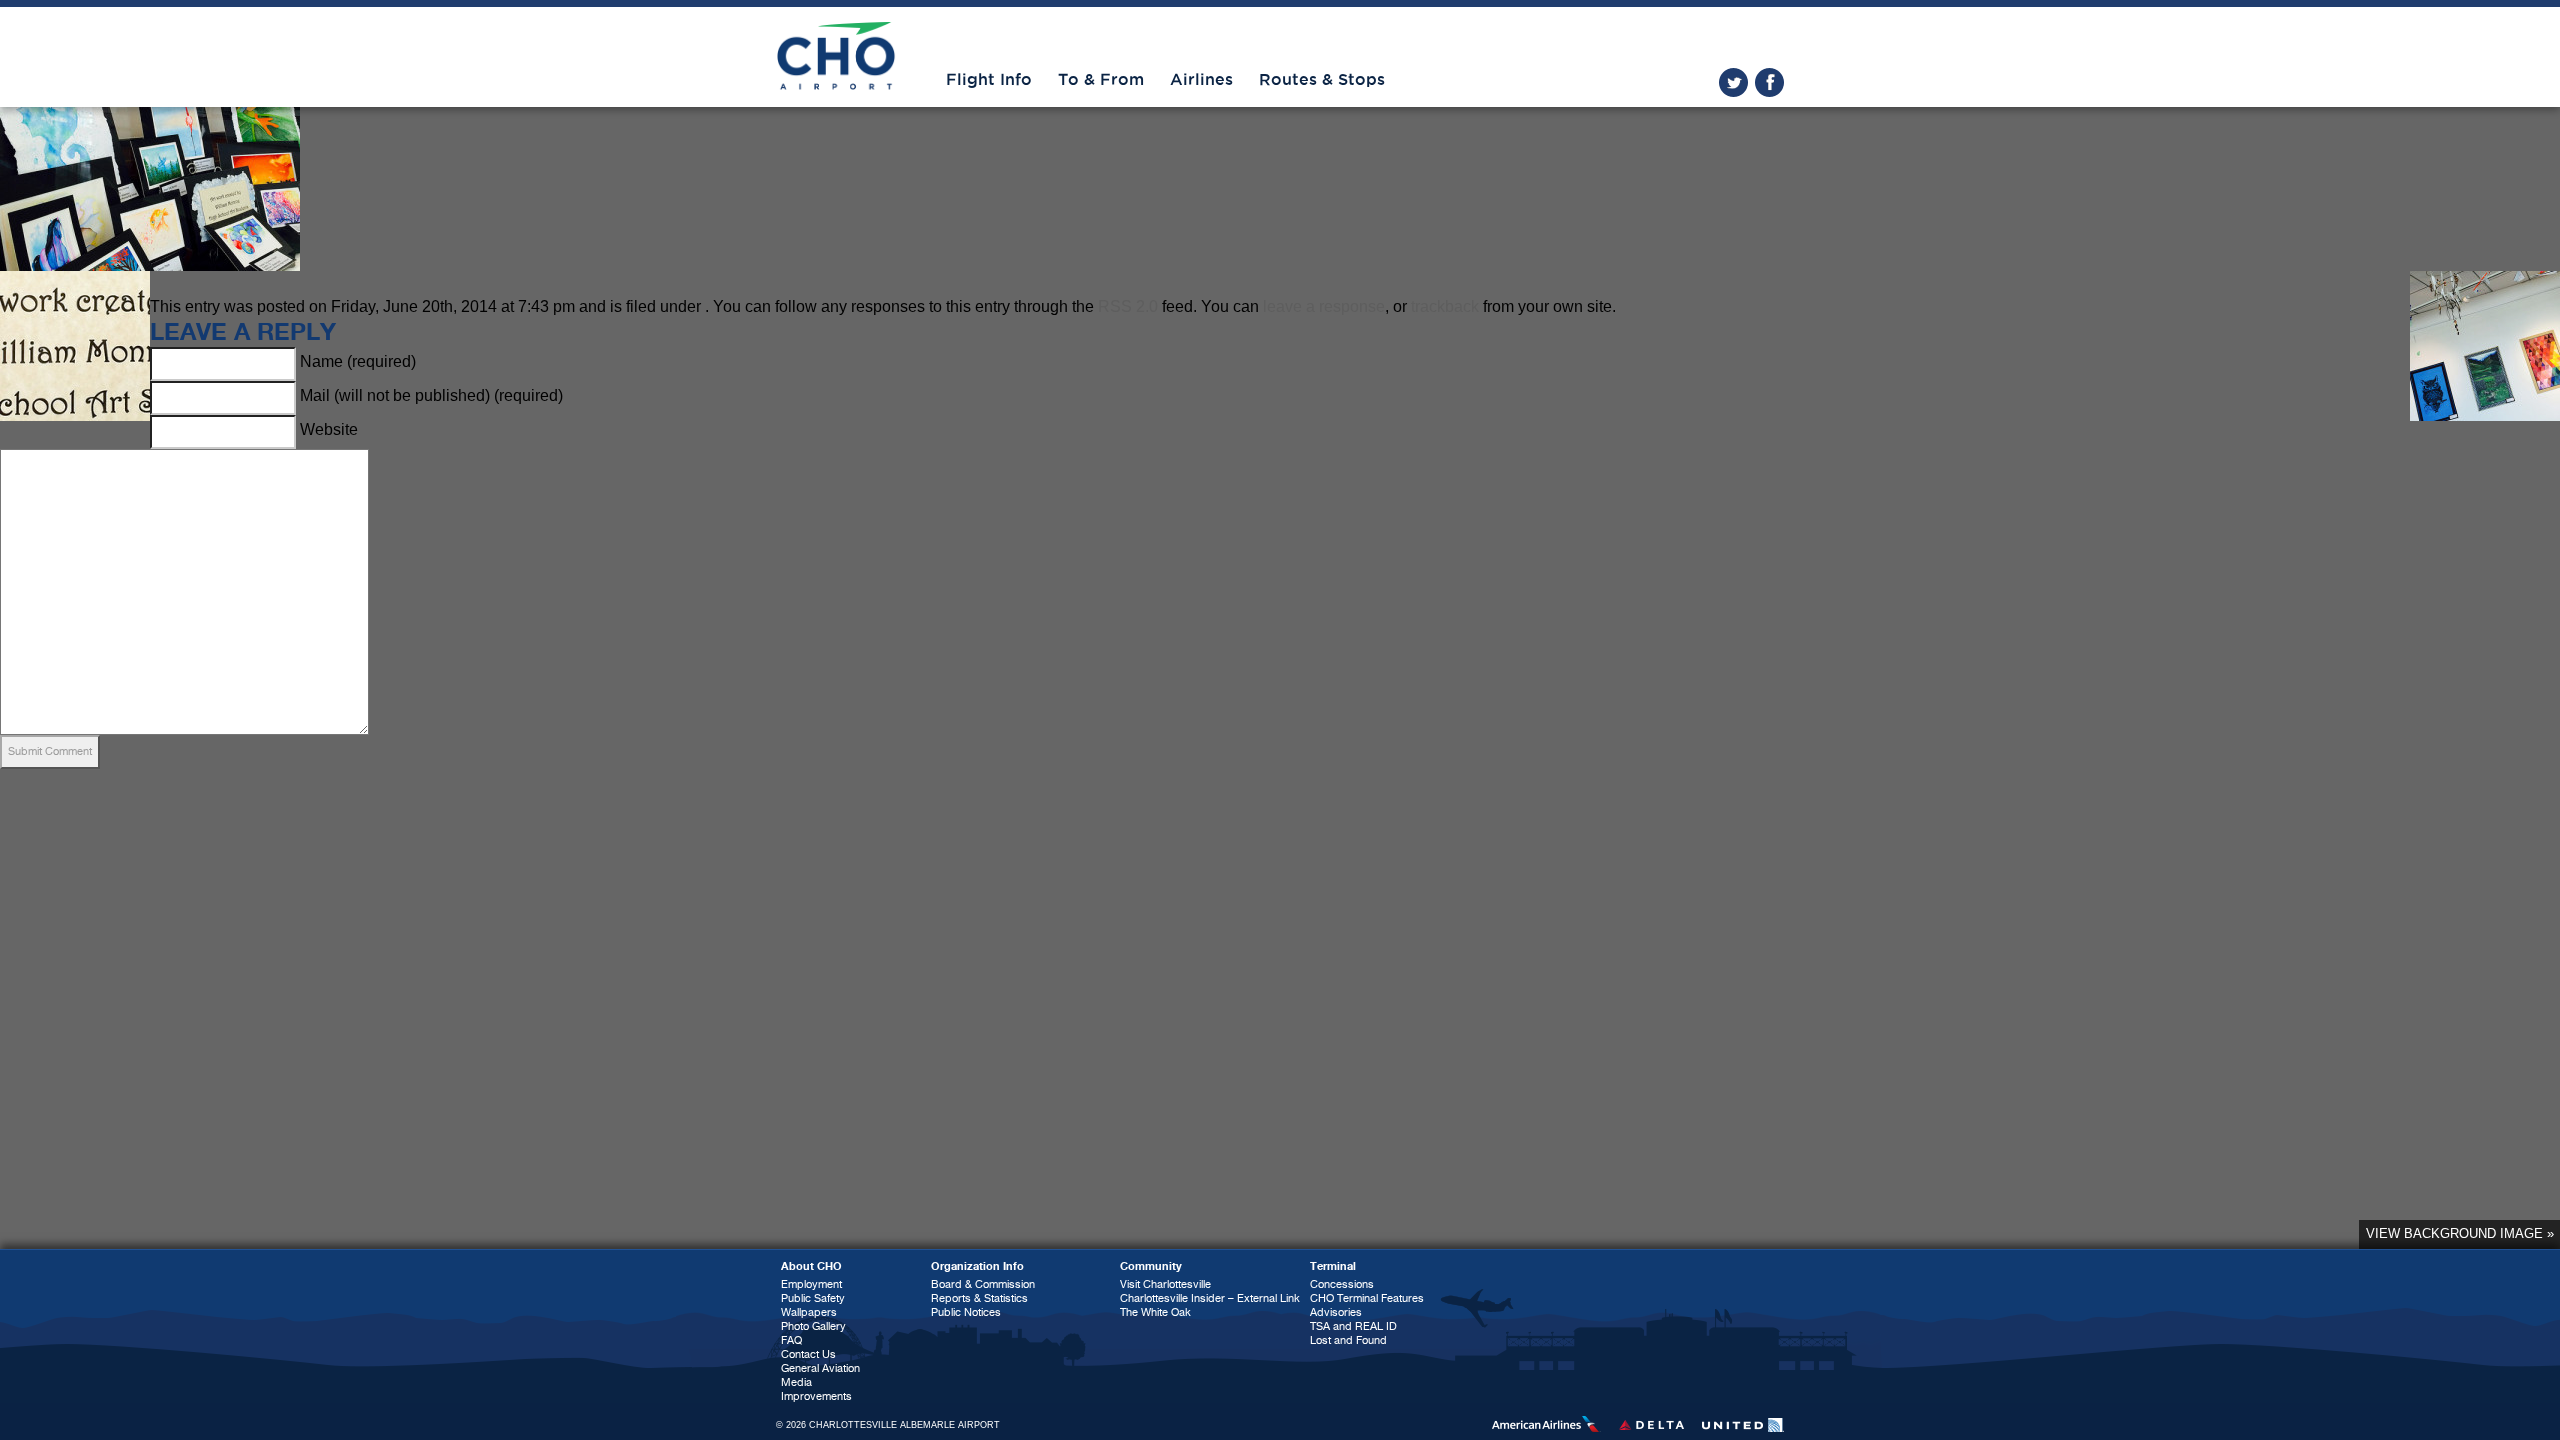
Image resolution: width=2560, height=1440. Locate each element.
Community (1151, 1266)
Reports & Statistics (979, 1298)
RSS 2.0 (1128, 306)
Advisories (1336, 1312)
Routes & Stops (1322, 80)
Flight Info (989, 80)
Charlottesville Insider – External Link (1210, 1298)
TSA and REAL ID (1353, 1326)
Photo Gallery (813, 1326)
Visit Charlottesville (1165, 1284)
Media (796, 1382)
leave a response (1324, 306)
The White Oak (1155, 1312)
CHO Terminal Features (1367, 1298)
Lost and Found (1348, 1340)
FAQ (791, 1340)
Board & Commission (983, 1284)
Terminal (1333, 1266)
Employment (811, 1284)
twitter (1733, 82)
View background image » (2460, 1233)
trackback (1445, 306)
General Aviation (820, 1368)
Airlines (1201, 80)
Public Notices (966, 1312)
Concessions (1342, 1284)
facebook (1769, 82)
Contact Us (808, 1354)
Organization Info (977, 1266)
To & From (1101, 80)
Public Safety (813, 1298)
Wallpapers (809, 1312)
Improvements (816, 1396)
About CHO (811, 1266)
